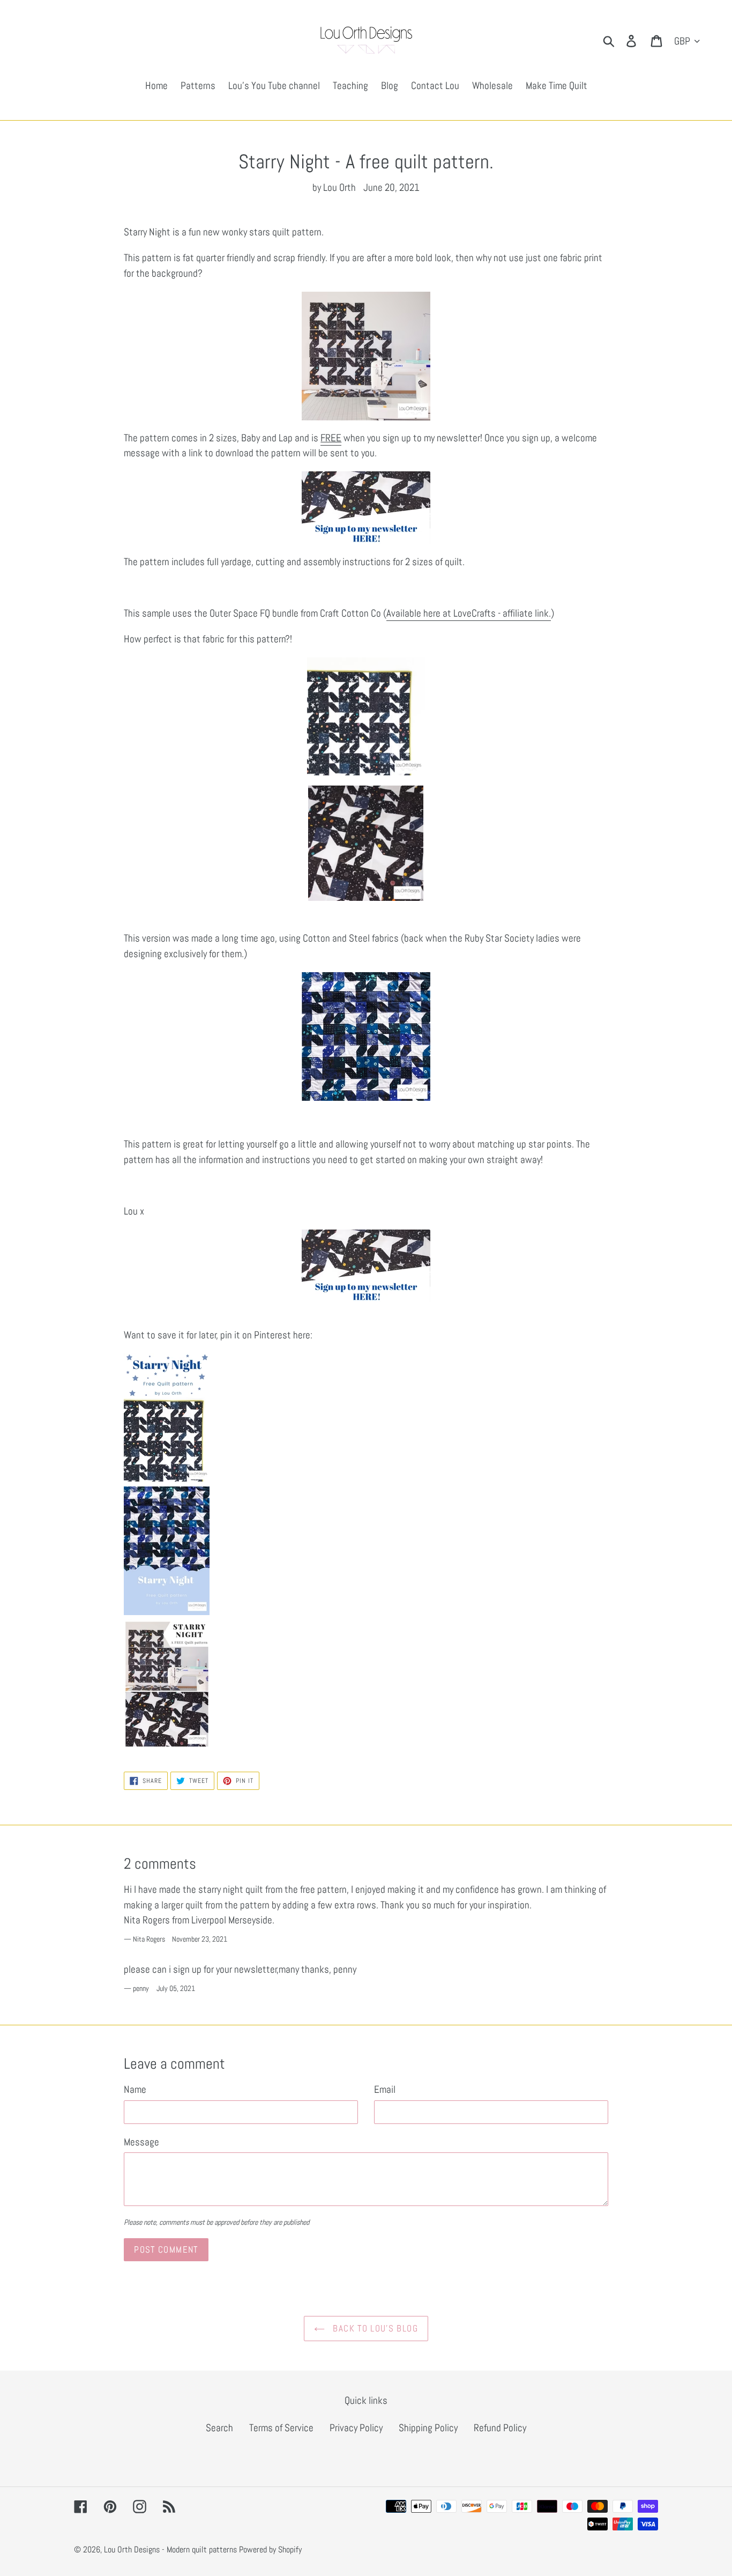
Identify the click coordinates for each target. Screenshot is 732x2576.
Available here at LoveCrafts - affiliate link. (469, 613)
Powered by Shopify (270, 2549)
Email (385, 2089)
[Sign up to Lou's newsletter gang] (366, 1266)
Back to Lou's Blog (374, 2328)
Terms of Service (281, 2428)
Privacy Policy (356, 2428)
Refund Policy (500, 2428)
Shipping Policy (428, 2428)
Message (141, 2142)
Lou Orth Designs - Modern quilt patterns (170, 2549)
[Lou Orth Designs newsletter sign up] (366, 508)
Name (135, 2089)
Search (219, 2428)
